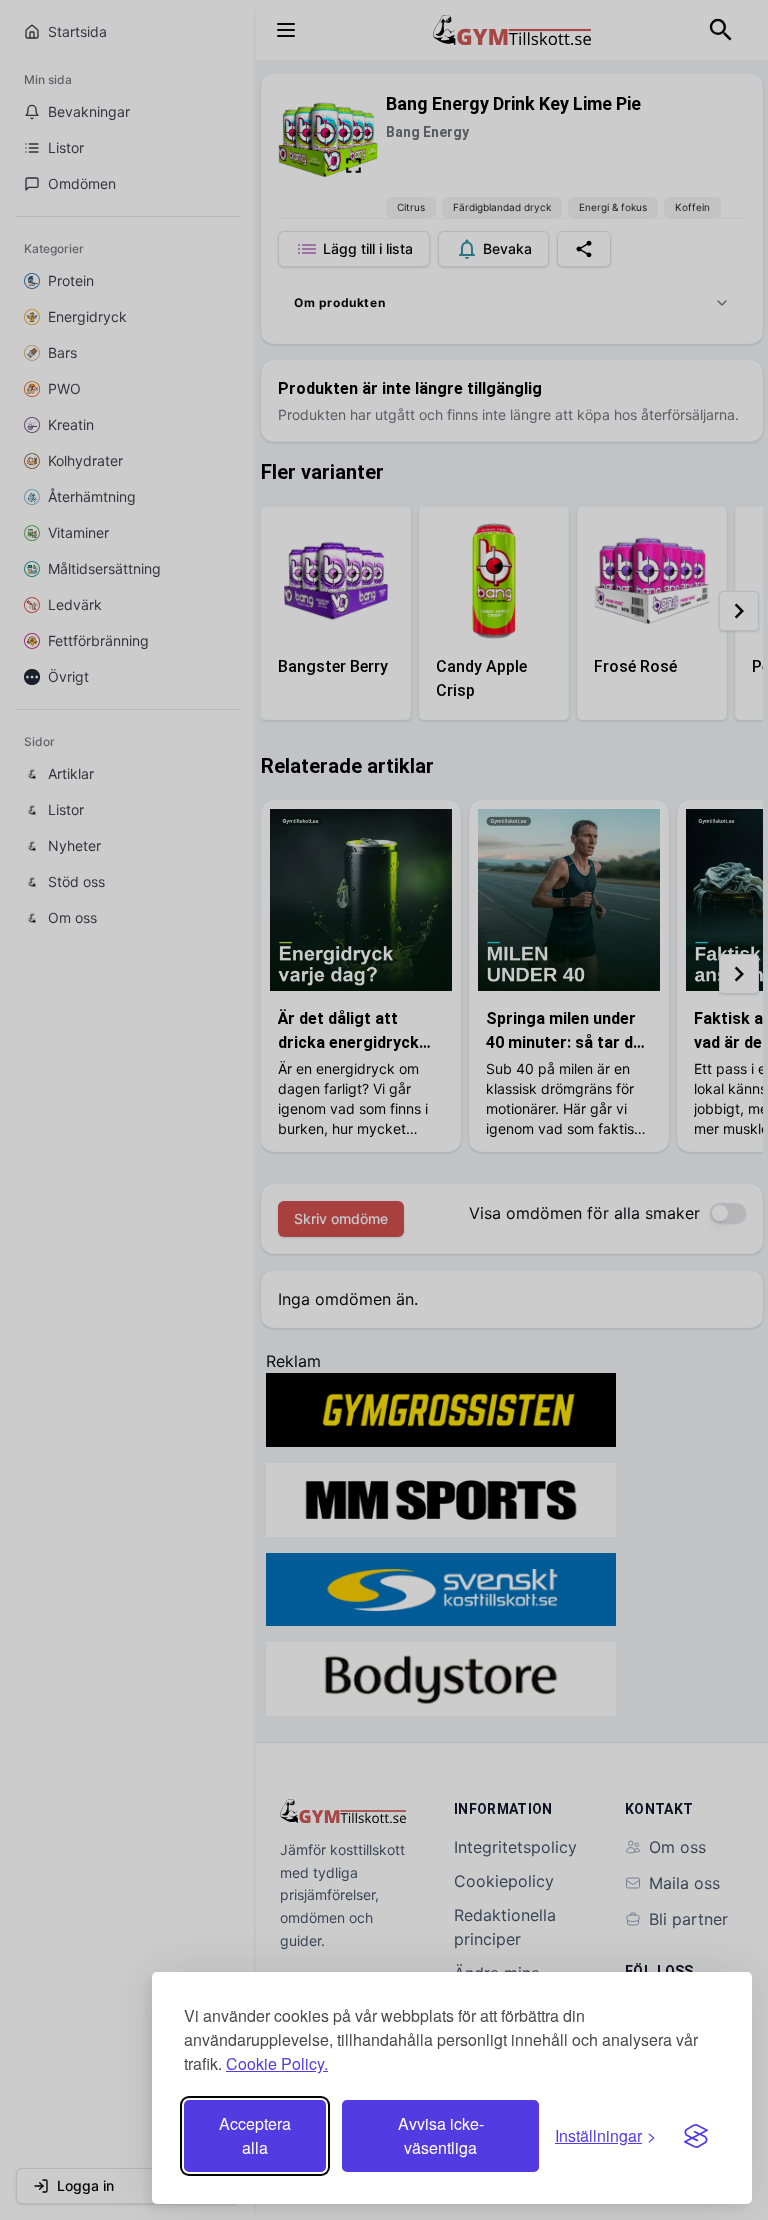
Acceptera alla (255, 2135)
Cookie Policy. (277, 2063)
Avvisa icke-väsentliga (441, 2135)
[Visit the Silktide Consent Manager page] (696, 2136)
